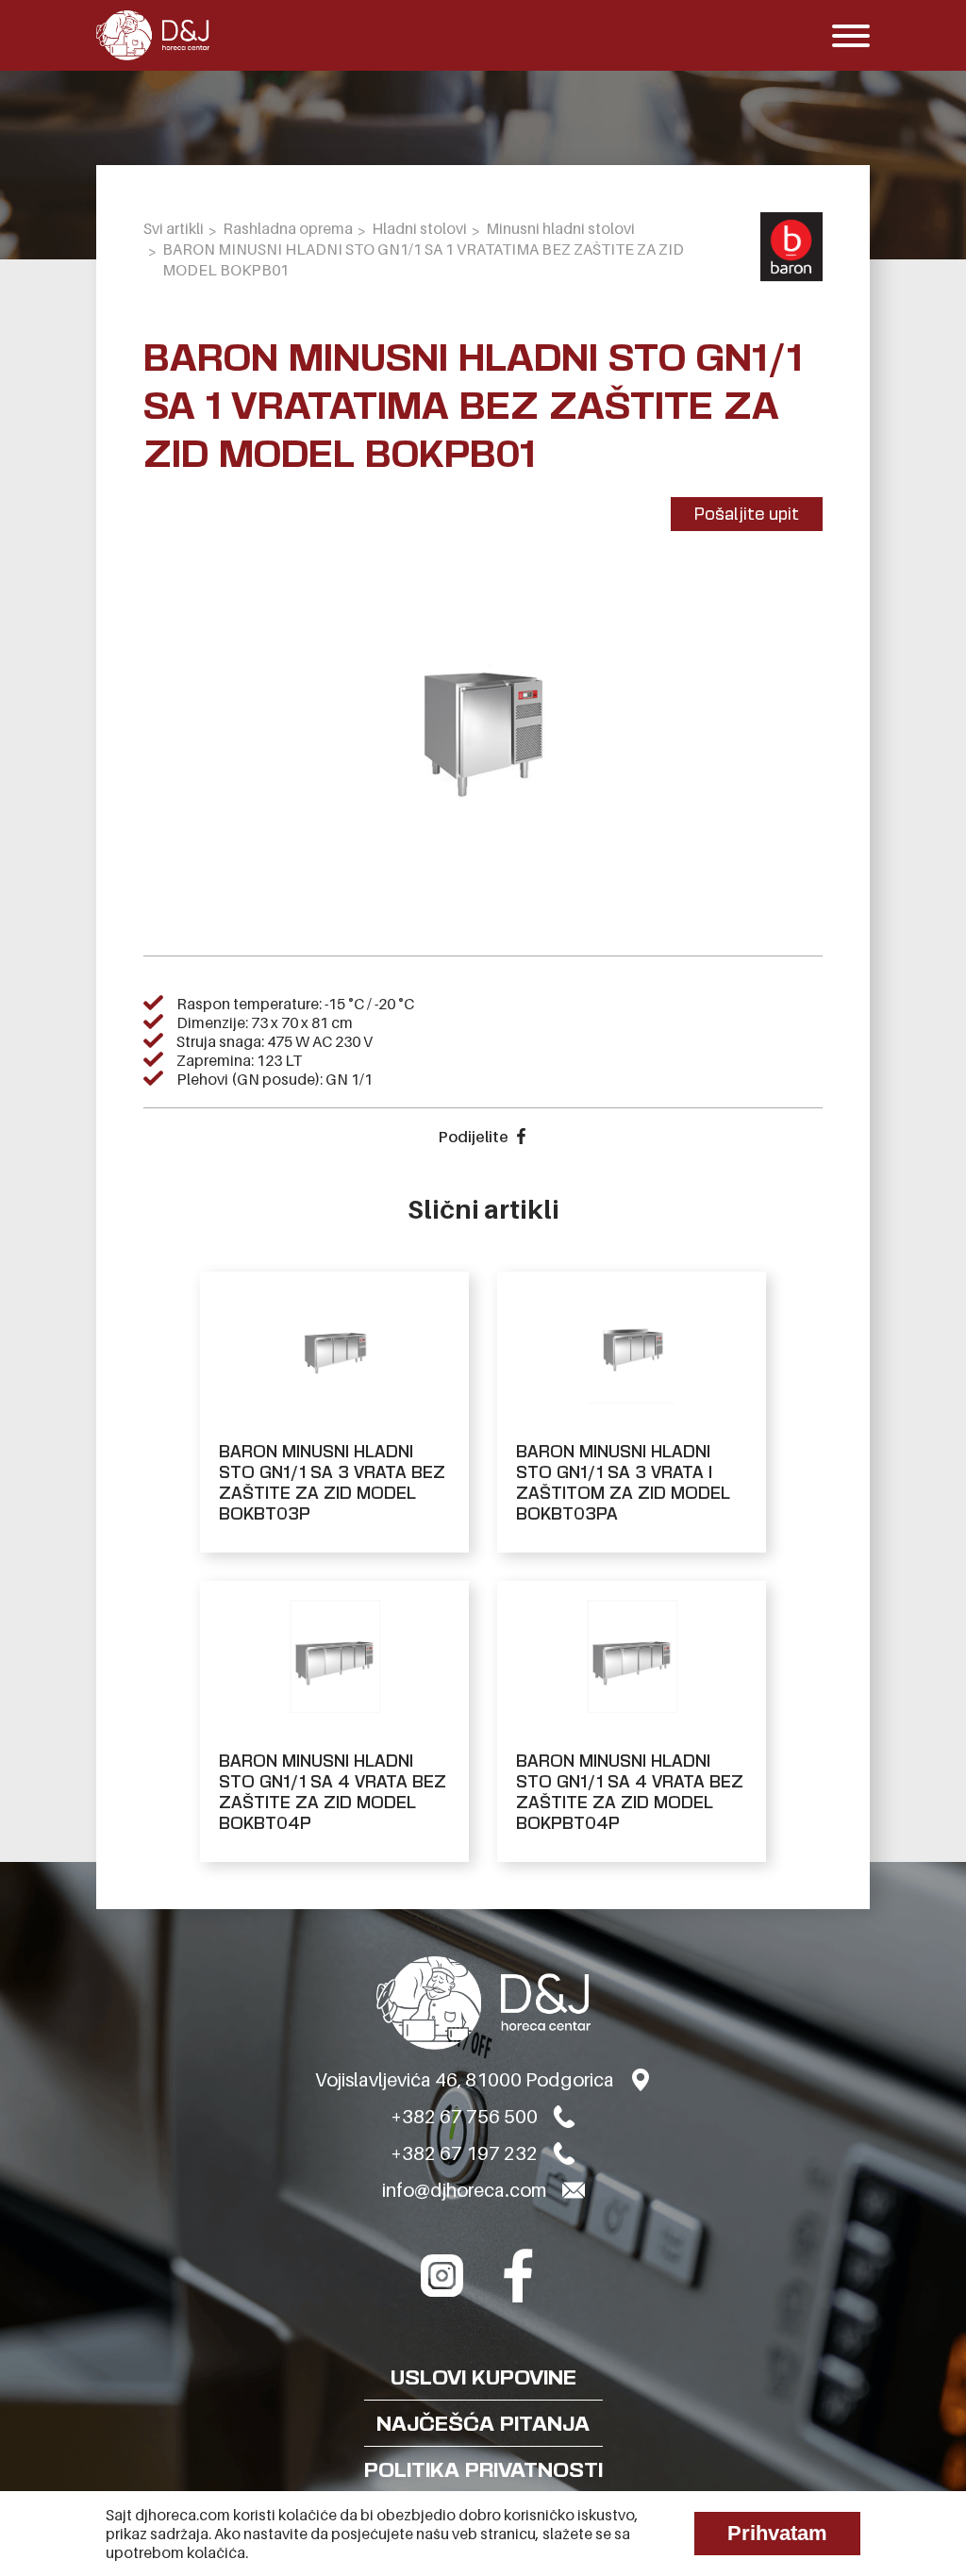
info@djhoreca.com (465, 2190)
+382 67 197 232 (464, 2153)
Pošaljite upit (747, 514)
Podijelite (473, 1137)
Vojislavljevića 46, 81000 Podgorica (465, 2080)
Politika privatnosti (483, 2469)
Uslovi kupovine (483, 2377)
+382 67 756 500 (464, 2117)
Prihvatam (777, 2533)
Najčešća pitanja (483, 2423)
